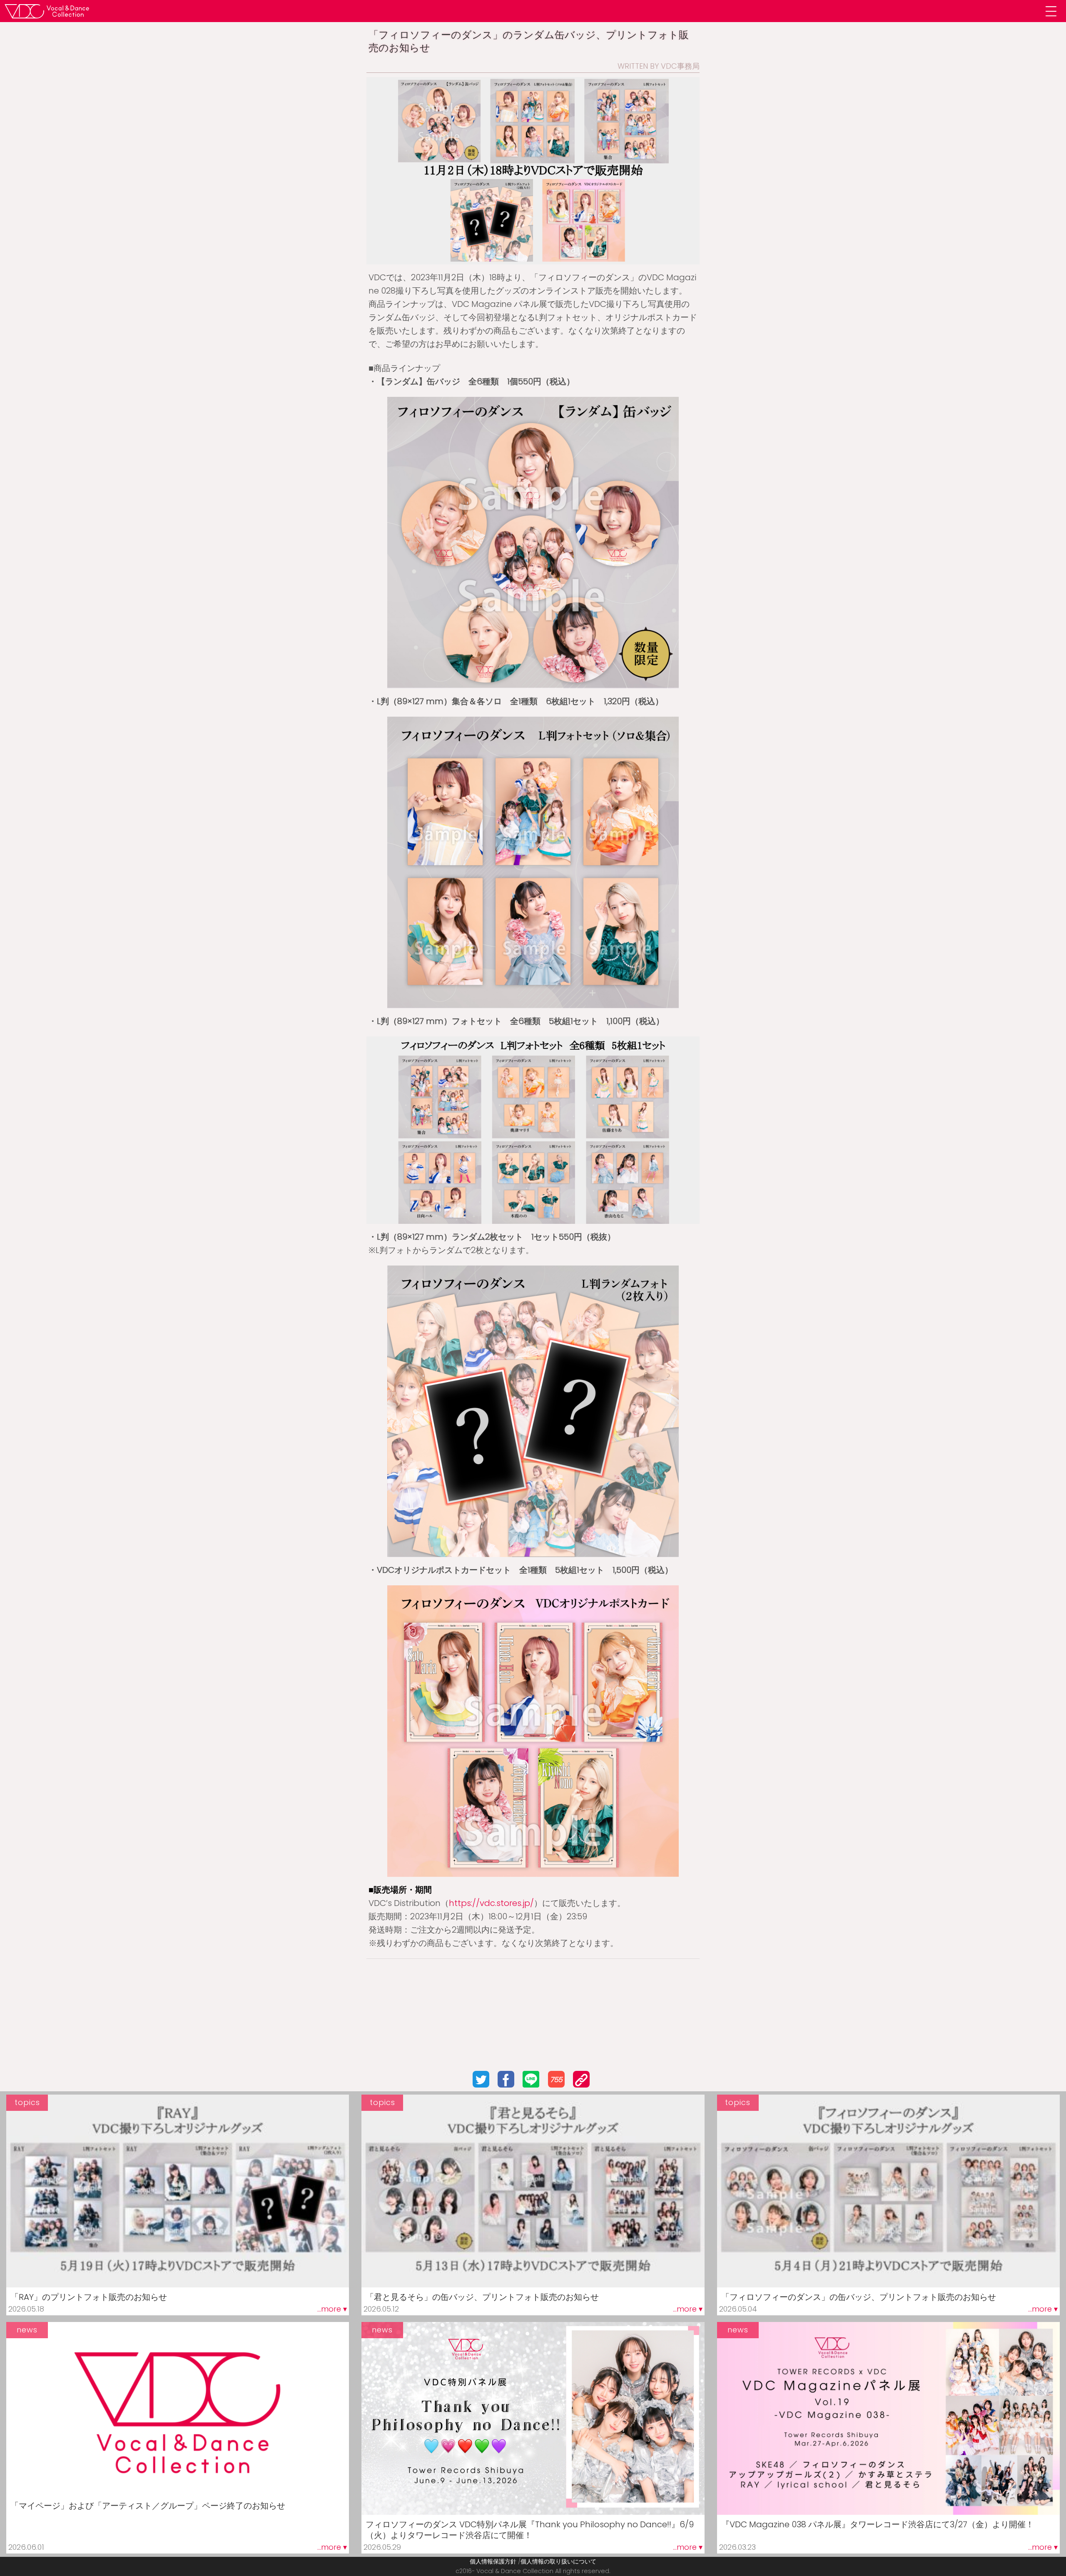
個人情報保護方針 (493, 2561)
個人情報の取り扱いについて (558, 2561)
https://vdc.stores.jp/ (491, 1903)
